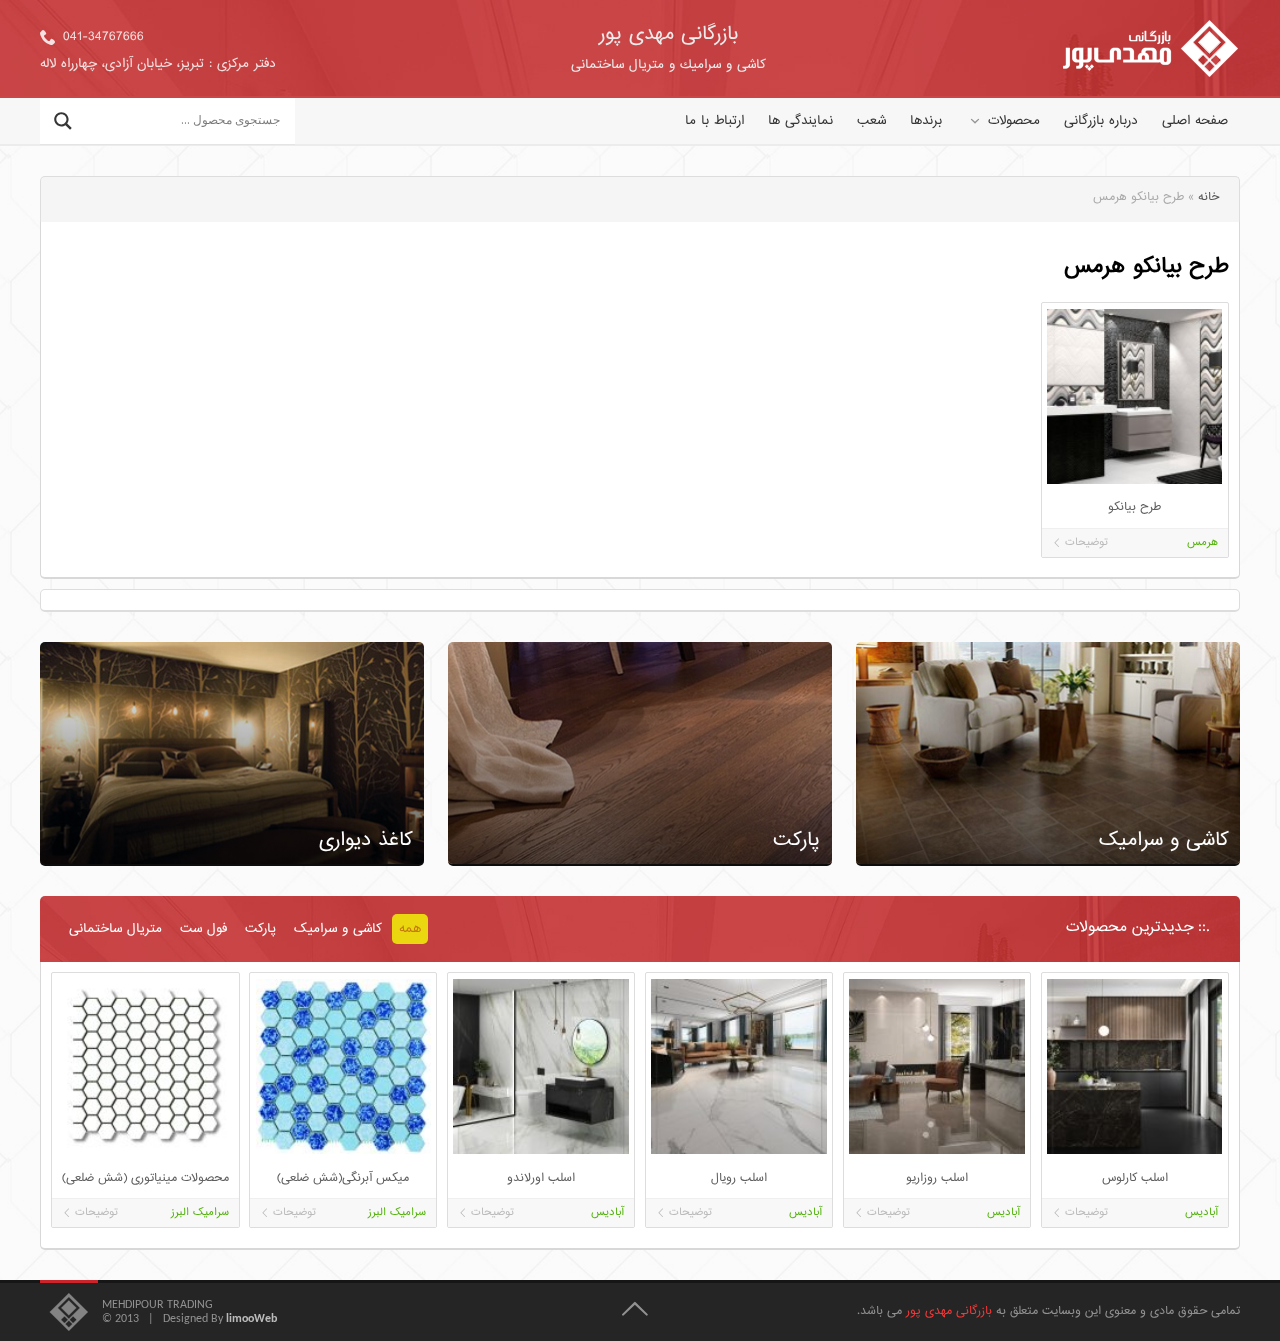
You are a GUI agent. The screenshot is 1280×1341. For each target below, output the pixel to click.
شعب (871, 121)
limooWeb (251, 1319)
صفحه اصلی (1195, 121)
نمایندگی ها (800, 121)
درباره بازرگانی (1101, 121)
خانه (1208, 197)
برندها (926, 121)
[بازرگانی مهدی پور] (1150, 49)
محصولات (1014, 121)
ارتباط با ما (714, 121)
